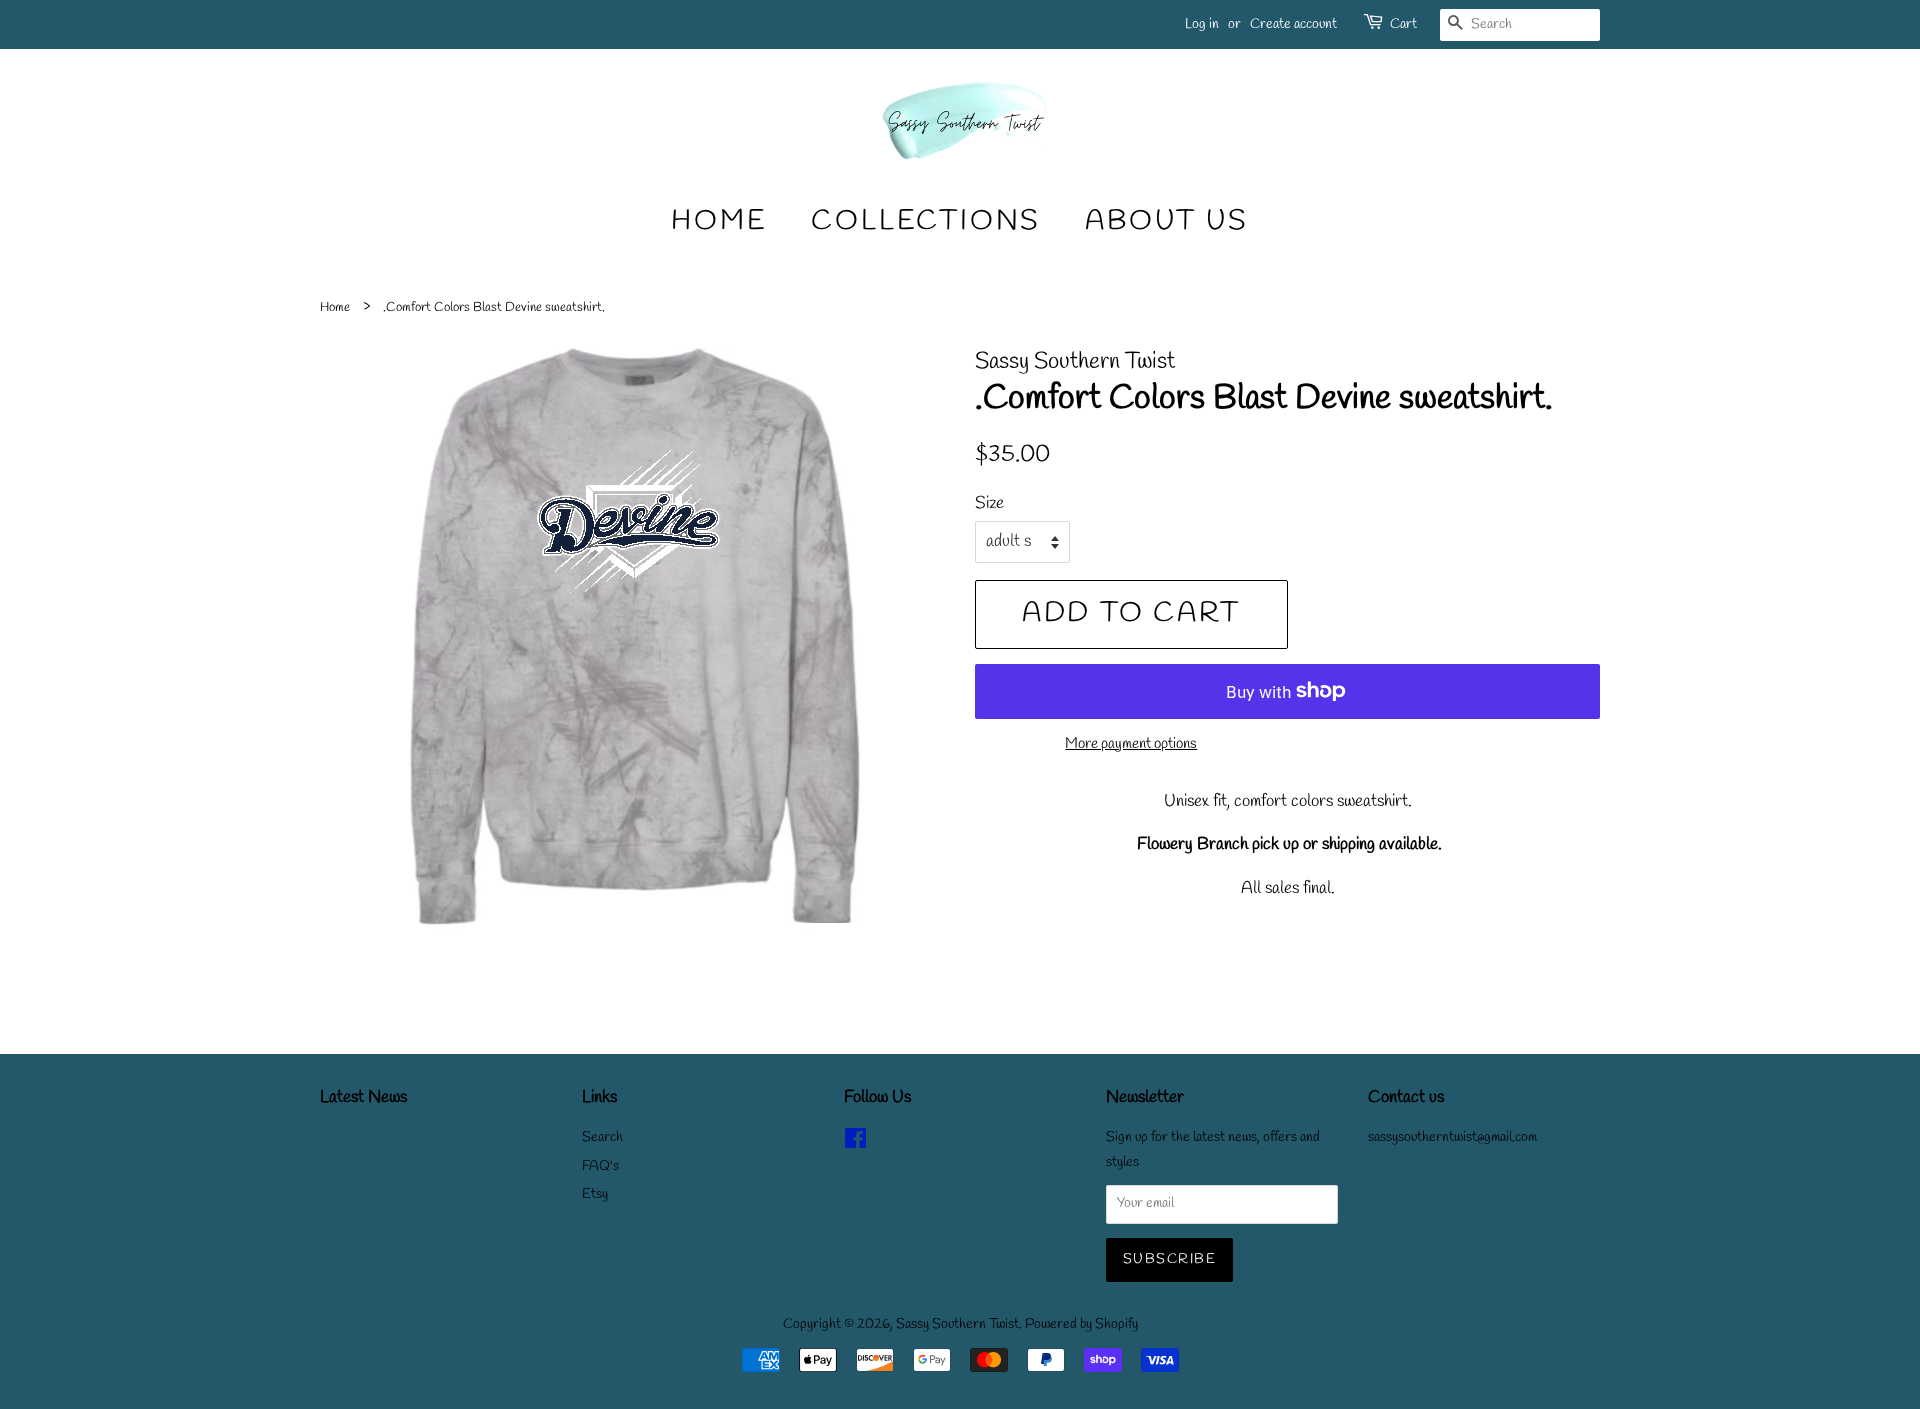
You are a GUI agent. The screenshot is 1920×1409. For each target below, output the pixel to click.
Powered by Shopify (1081, 1324)
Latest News (363, 1097)
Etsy (595, 1194)
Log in (1202, 24)
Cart (1403, 24)
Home (719, 221)
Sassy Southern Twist (957, 1324)
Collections (926, 221)
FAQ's (600, 1166)
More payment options (1131, 744)
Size (989, 503)
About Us (1166, 221)
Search (602, 1137)
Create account (1293, 24)
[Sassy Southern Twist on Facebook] (855, 1143)
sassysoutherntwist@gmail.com (1452, 1137)
